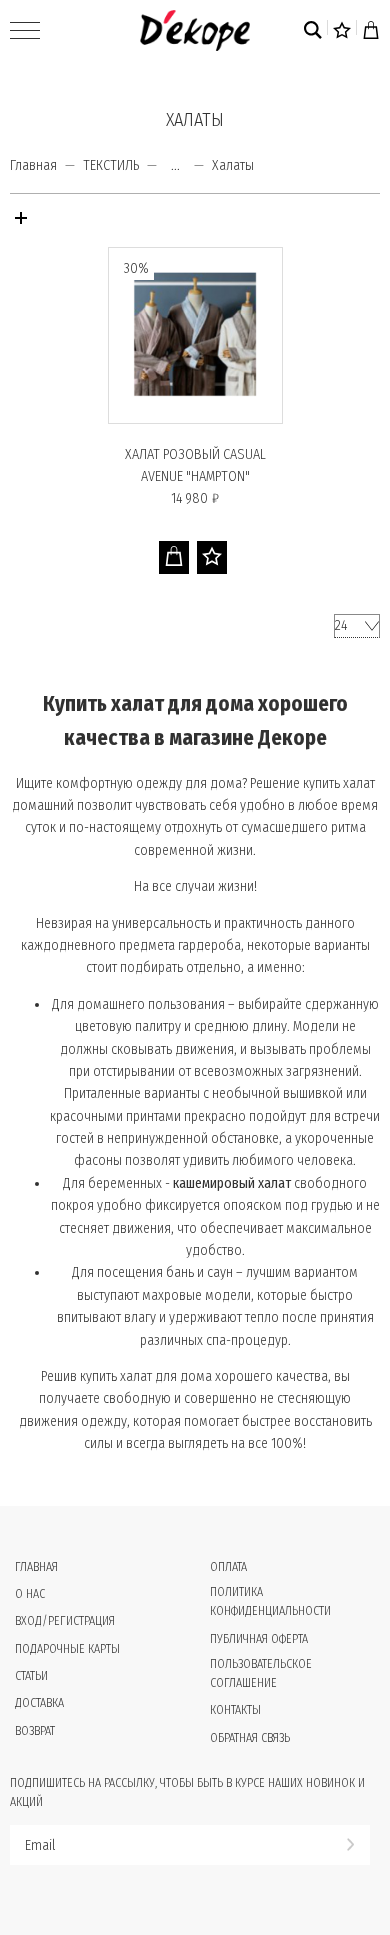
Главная (33, 165)
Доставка (39, 1703)
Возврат (35, 1731)
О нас (30, 1594)
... (175, 166)
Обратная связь (250, 1738)
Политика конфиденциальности (270, 1601)
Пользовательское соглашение (261, 1673)
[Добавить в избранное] (212, 557)
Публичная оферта (259, 1639)
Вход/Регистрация (65, 1621)
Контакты (235, 1710)
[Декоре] (195, 30)
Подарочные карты (67, 1649)
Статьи (31, 1676)
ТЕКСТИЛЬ (111, 165)
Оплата (228, 1567)
